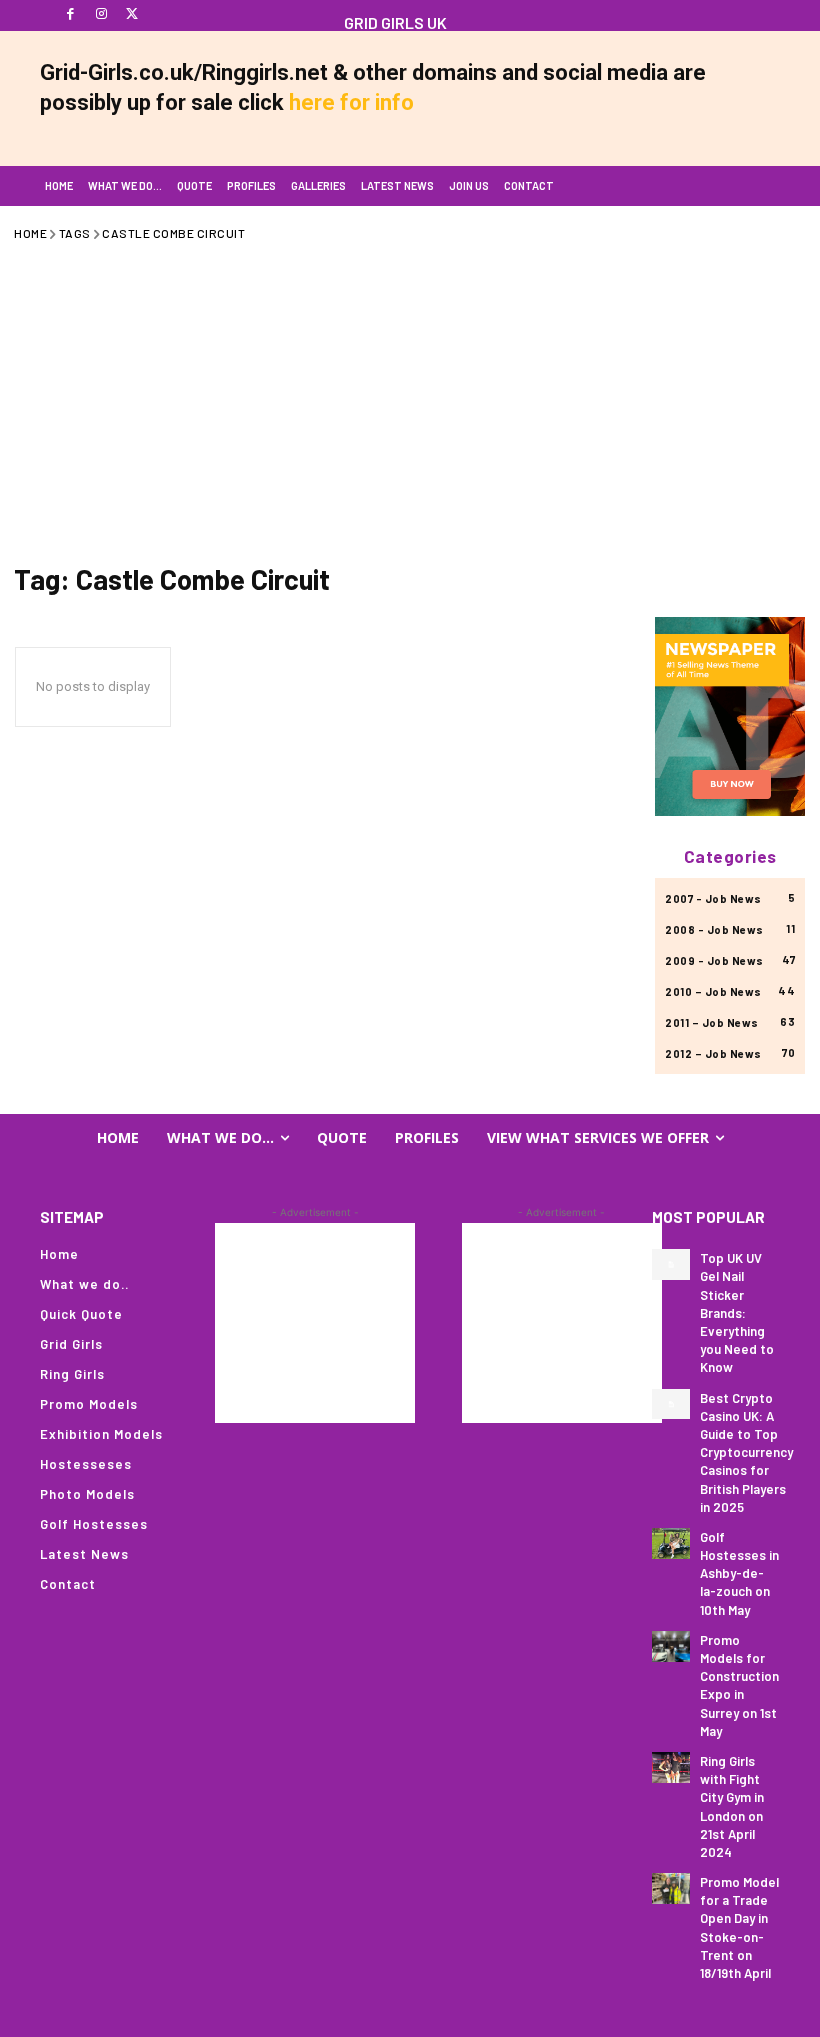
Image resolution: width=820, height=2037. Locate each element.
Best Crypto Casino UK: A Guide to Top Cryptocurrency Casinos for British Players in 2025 (746, 1452)
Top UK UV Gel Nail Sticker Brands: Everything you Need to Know (737, 1312)
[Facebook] (70, 14)
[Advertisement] (410, 398)
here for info (351, 102)
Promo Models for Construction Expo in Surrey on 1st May (739, 1685)
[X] (132, 14)
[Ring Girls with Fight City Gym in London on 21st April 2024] (671, 1767)
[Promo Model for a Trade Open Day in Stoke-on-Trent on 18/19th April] (671, 1888)
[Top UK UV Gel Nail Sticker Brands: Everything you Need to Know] (671, 1264)
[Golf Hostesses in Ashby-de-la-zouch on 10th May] (671, 1543)
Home (30, 233)
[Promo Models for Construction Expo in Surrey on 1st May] (671, 1646)
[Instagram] (101, 14)
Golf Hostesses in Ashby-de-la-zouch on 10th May (739, 1573)
